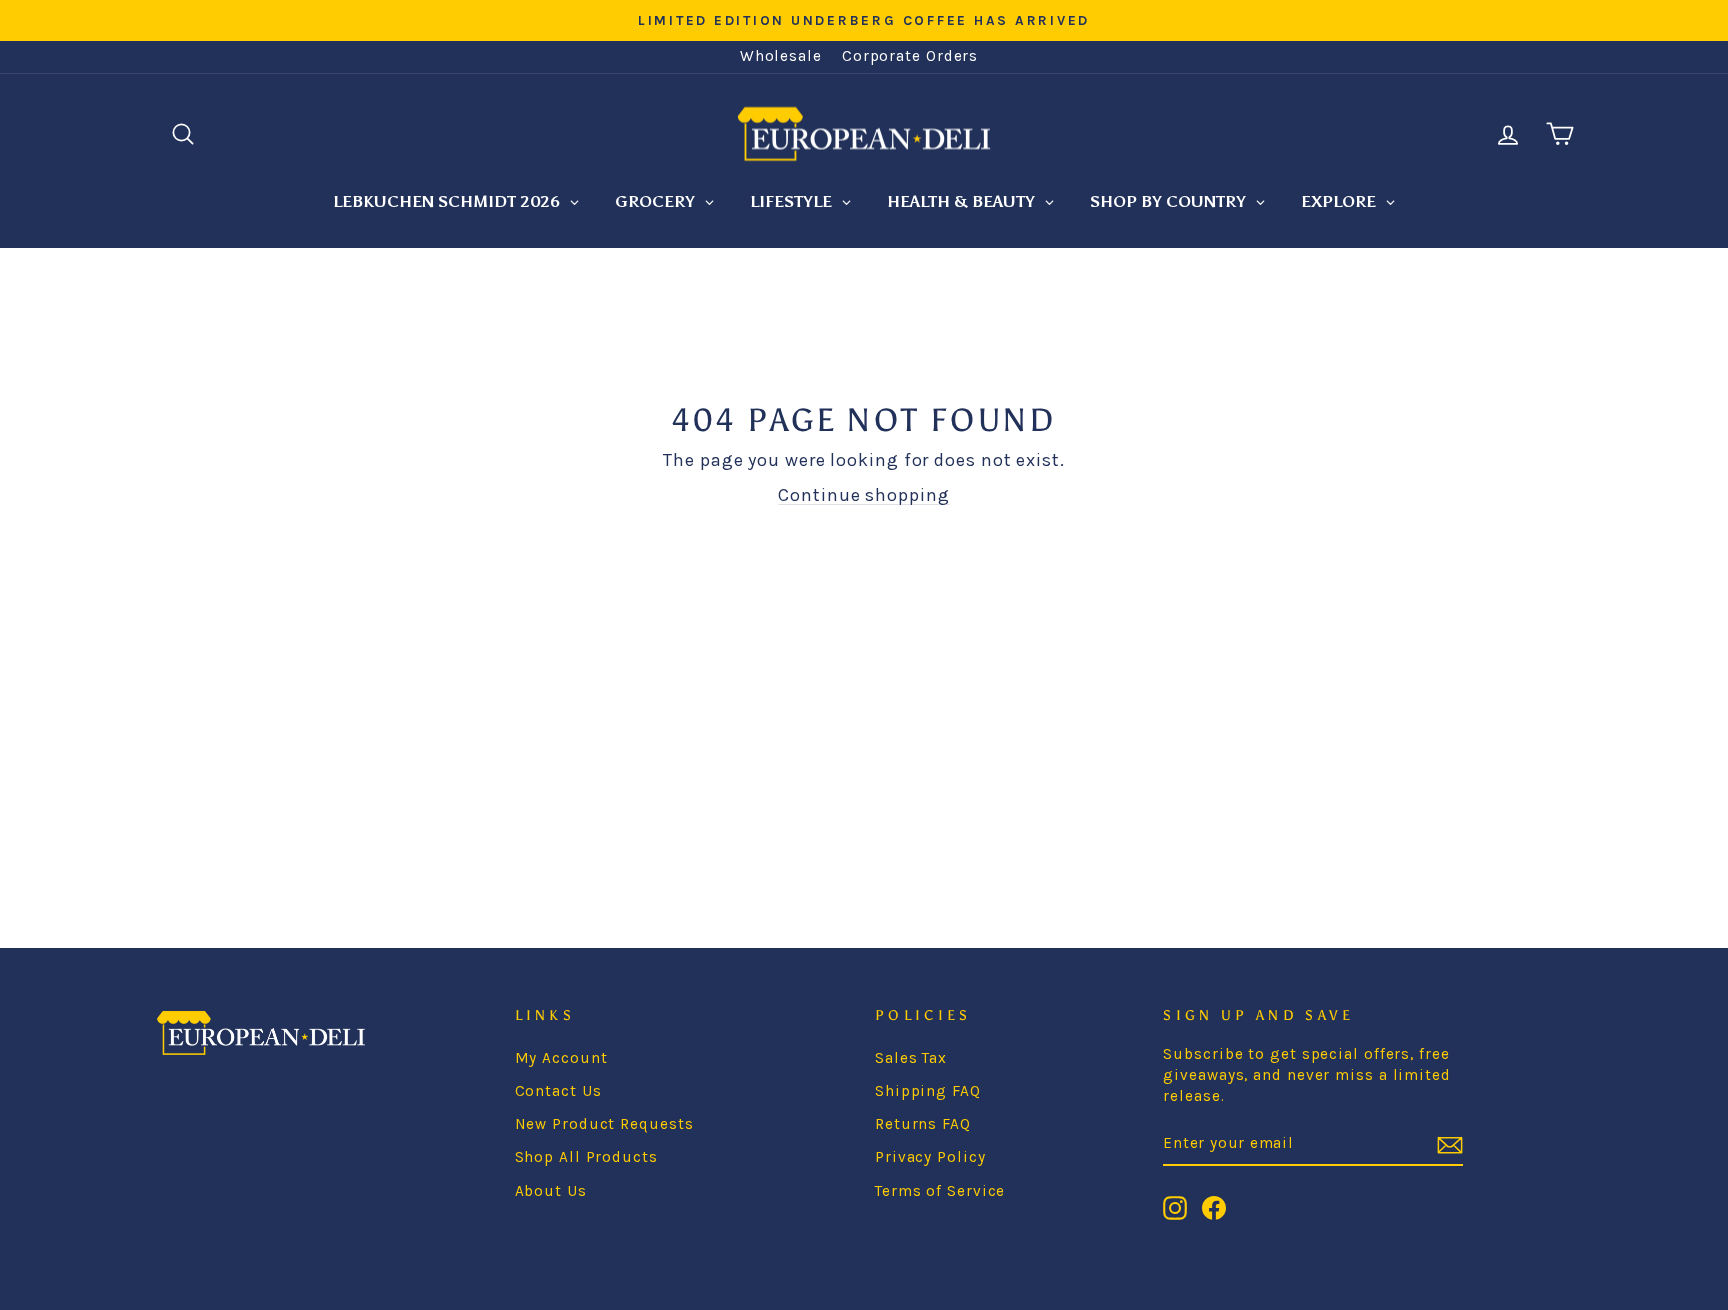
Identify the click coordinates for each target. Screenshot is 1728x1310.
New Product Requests (604, 1124)
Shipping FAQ (928, 1091)
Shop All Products (586, 1157)
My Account (561, 1058)
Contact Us (558, 1091)
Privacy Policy (930, 1157)
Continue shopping (863, 495)
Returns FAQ (923, 1124)
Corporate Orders (910, 56)
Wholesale (781, 56)
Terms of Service (940, 1191)
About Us (551, 1191)
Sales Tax (911, 1058)
